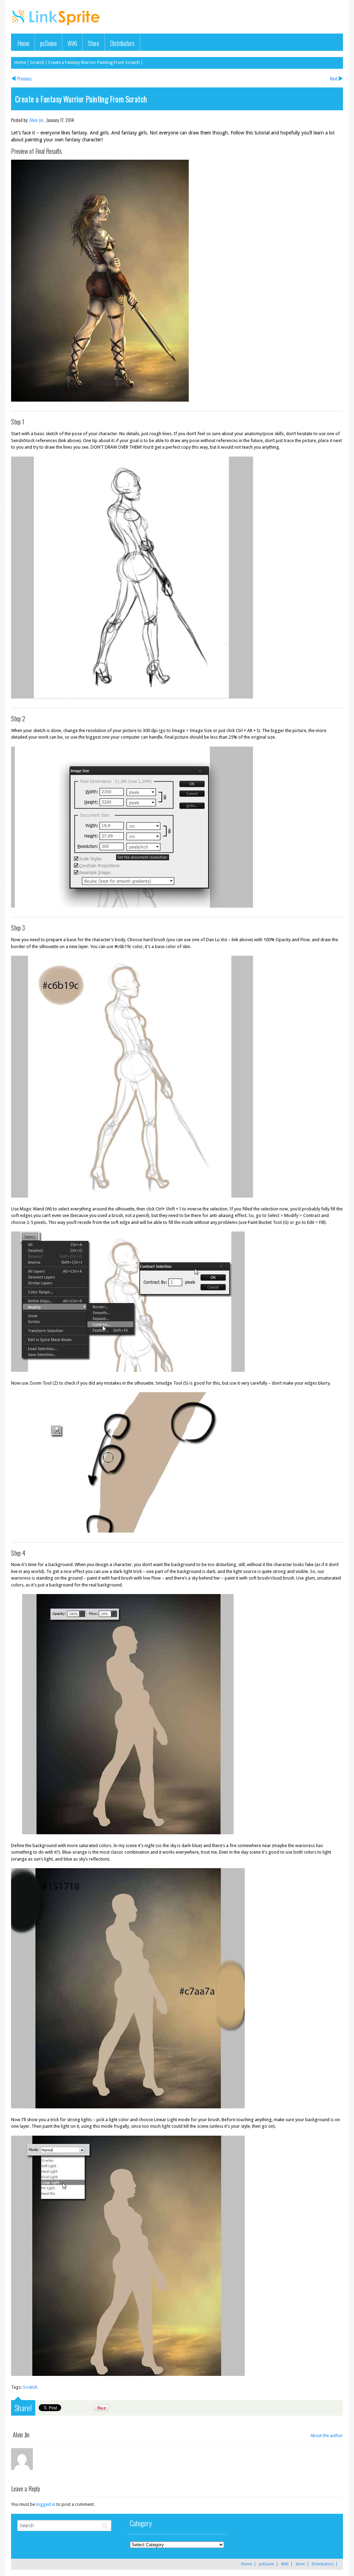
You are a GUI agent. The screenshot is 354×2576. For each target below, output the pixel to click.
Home (23, 43)
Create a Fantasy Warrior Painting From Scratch (94, 63)
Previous (24, 78)
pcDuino (48, 43)
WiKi (72, 43)
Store (94, 43)
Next (334, 78)
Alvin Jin (36, 120)
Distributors (122, 43)
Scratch (37, 63)
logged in (46, 2504)
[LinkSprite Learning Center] (57, 26)
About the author (327, 2436)
